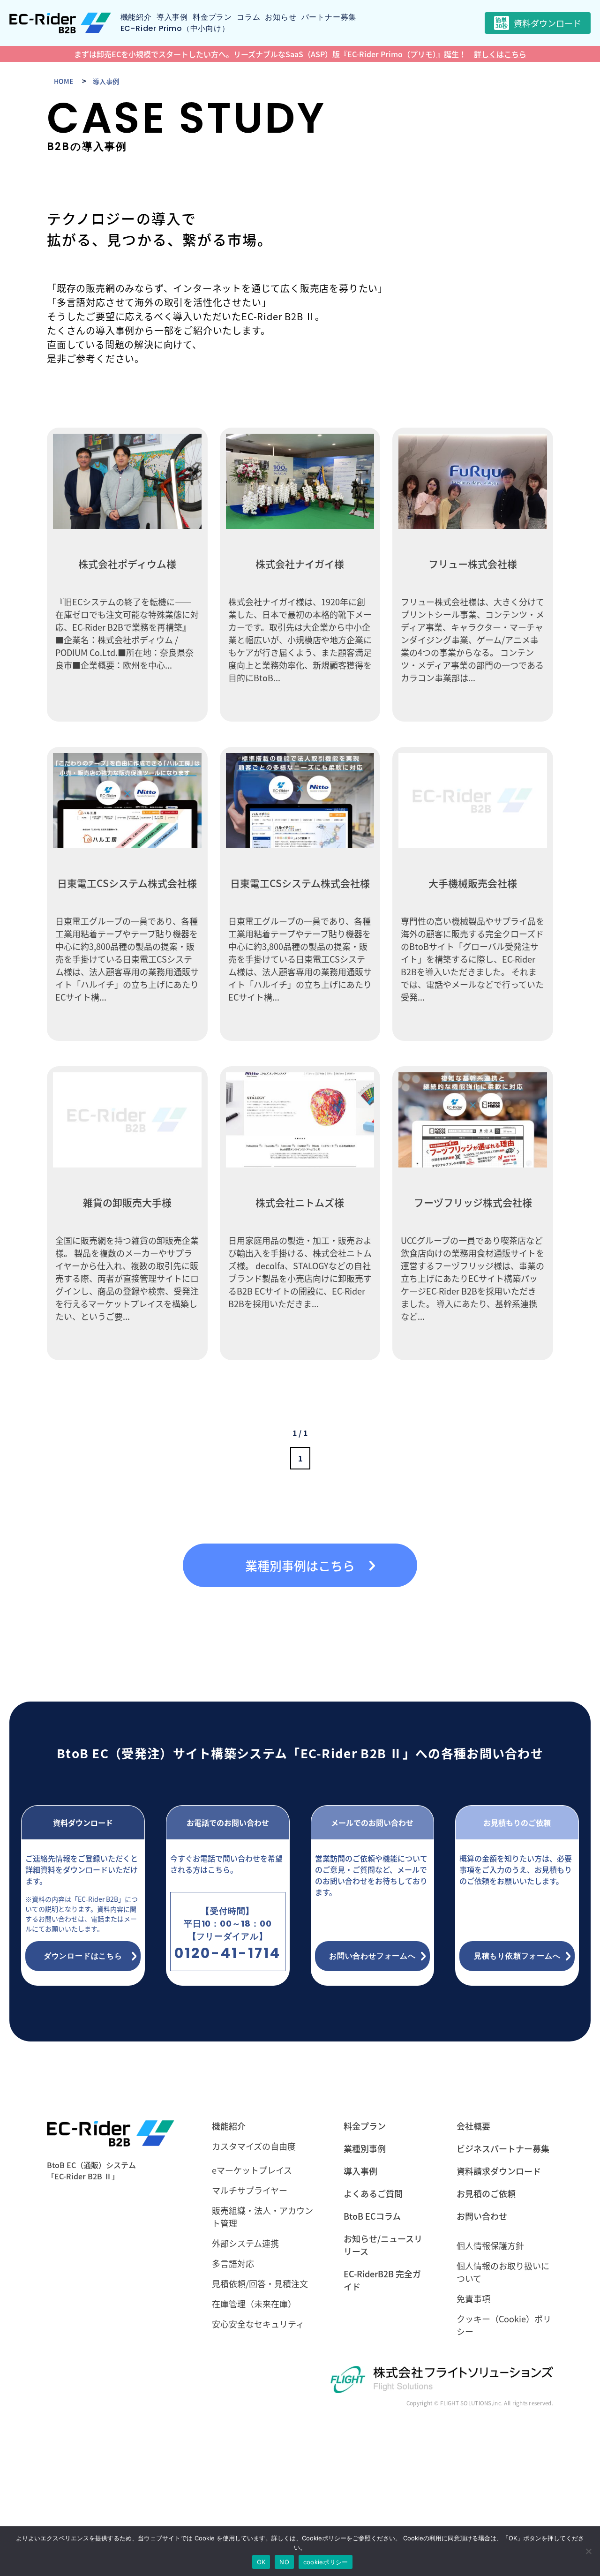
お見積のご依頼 (486, 2193)
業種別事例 (365, 2148)
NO (284, 2562)
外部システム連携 (245, 2243)
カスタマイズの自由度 (254, 2146)
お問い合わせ (482, 2216)
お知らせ (281, 17)
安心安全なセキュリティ (258, 2324)
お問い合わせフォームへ (372, 1956)
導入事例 (172, 17)
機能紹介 (136, 17)
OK (261, 2562)
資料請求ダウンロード (499, 2171)
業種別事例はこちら (300, 1565)
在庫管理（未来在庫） (254, 2304)
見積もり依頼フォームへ (517, 1956)
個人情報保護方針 (490, 2245)
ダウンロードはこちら (83, 1956)
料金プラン (212, 17)
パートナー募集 (329, 17)
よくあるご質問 (373, 2193)
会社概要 (473, 2126)
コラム (248, 17)
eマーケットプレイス (252, 2170)
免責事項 (473, 2298)
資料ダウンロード (538, 23)
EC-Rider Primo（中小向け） (175, 28)
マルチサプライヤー (250, 2190)
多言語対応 (233, 2263)
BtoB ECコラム (372, 2216)
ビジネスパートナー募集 (503, 2148)
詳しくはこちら (500, 54)
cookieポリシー (326, 2562)
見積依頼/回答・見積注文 (260, 2283)
